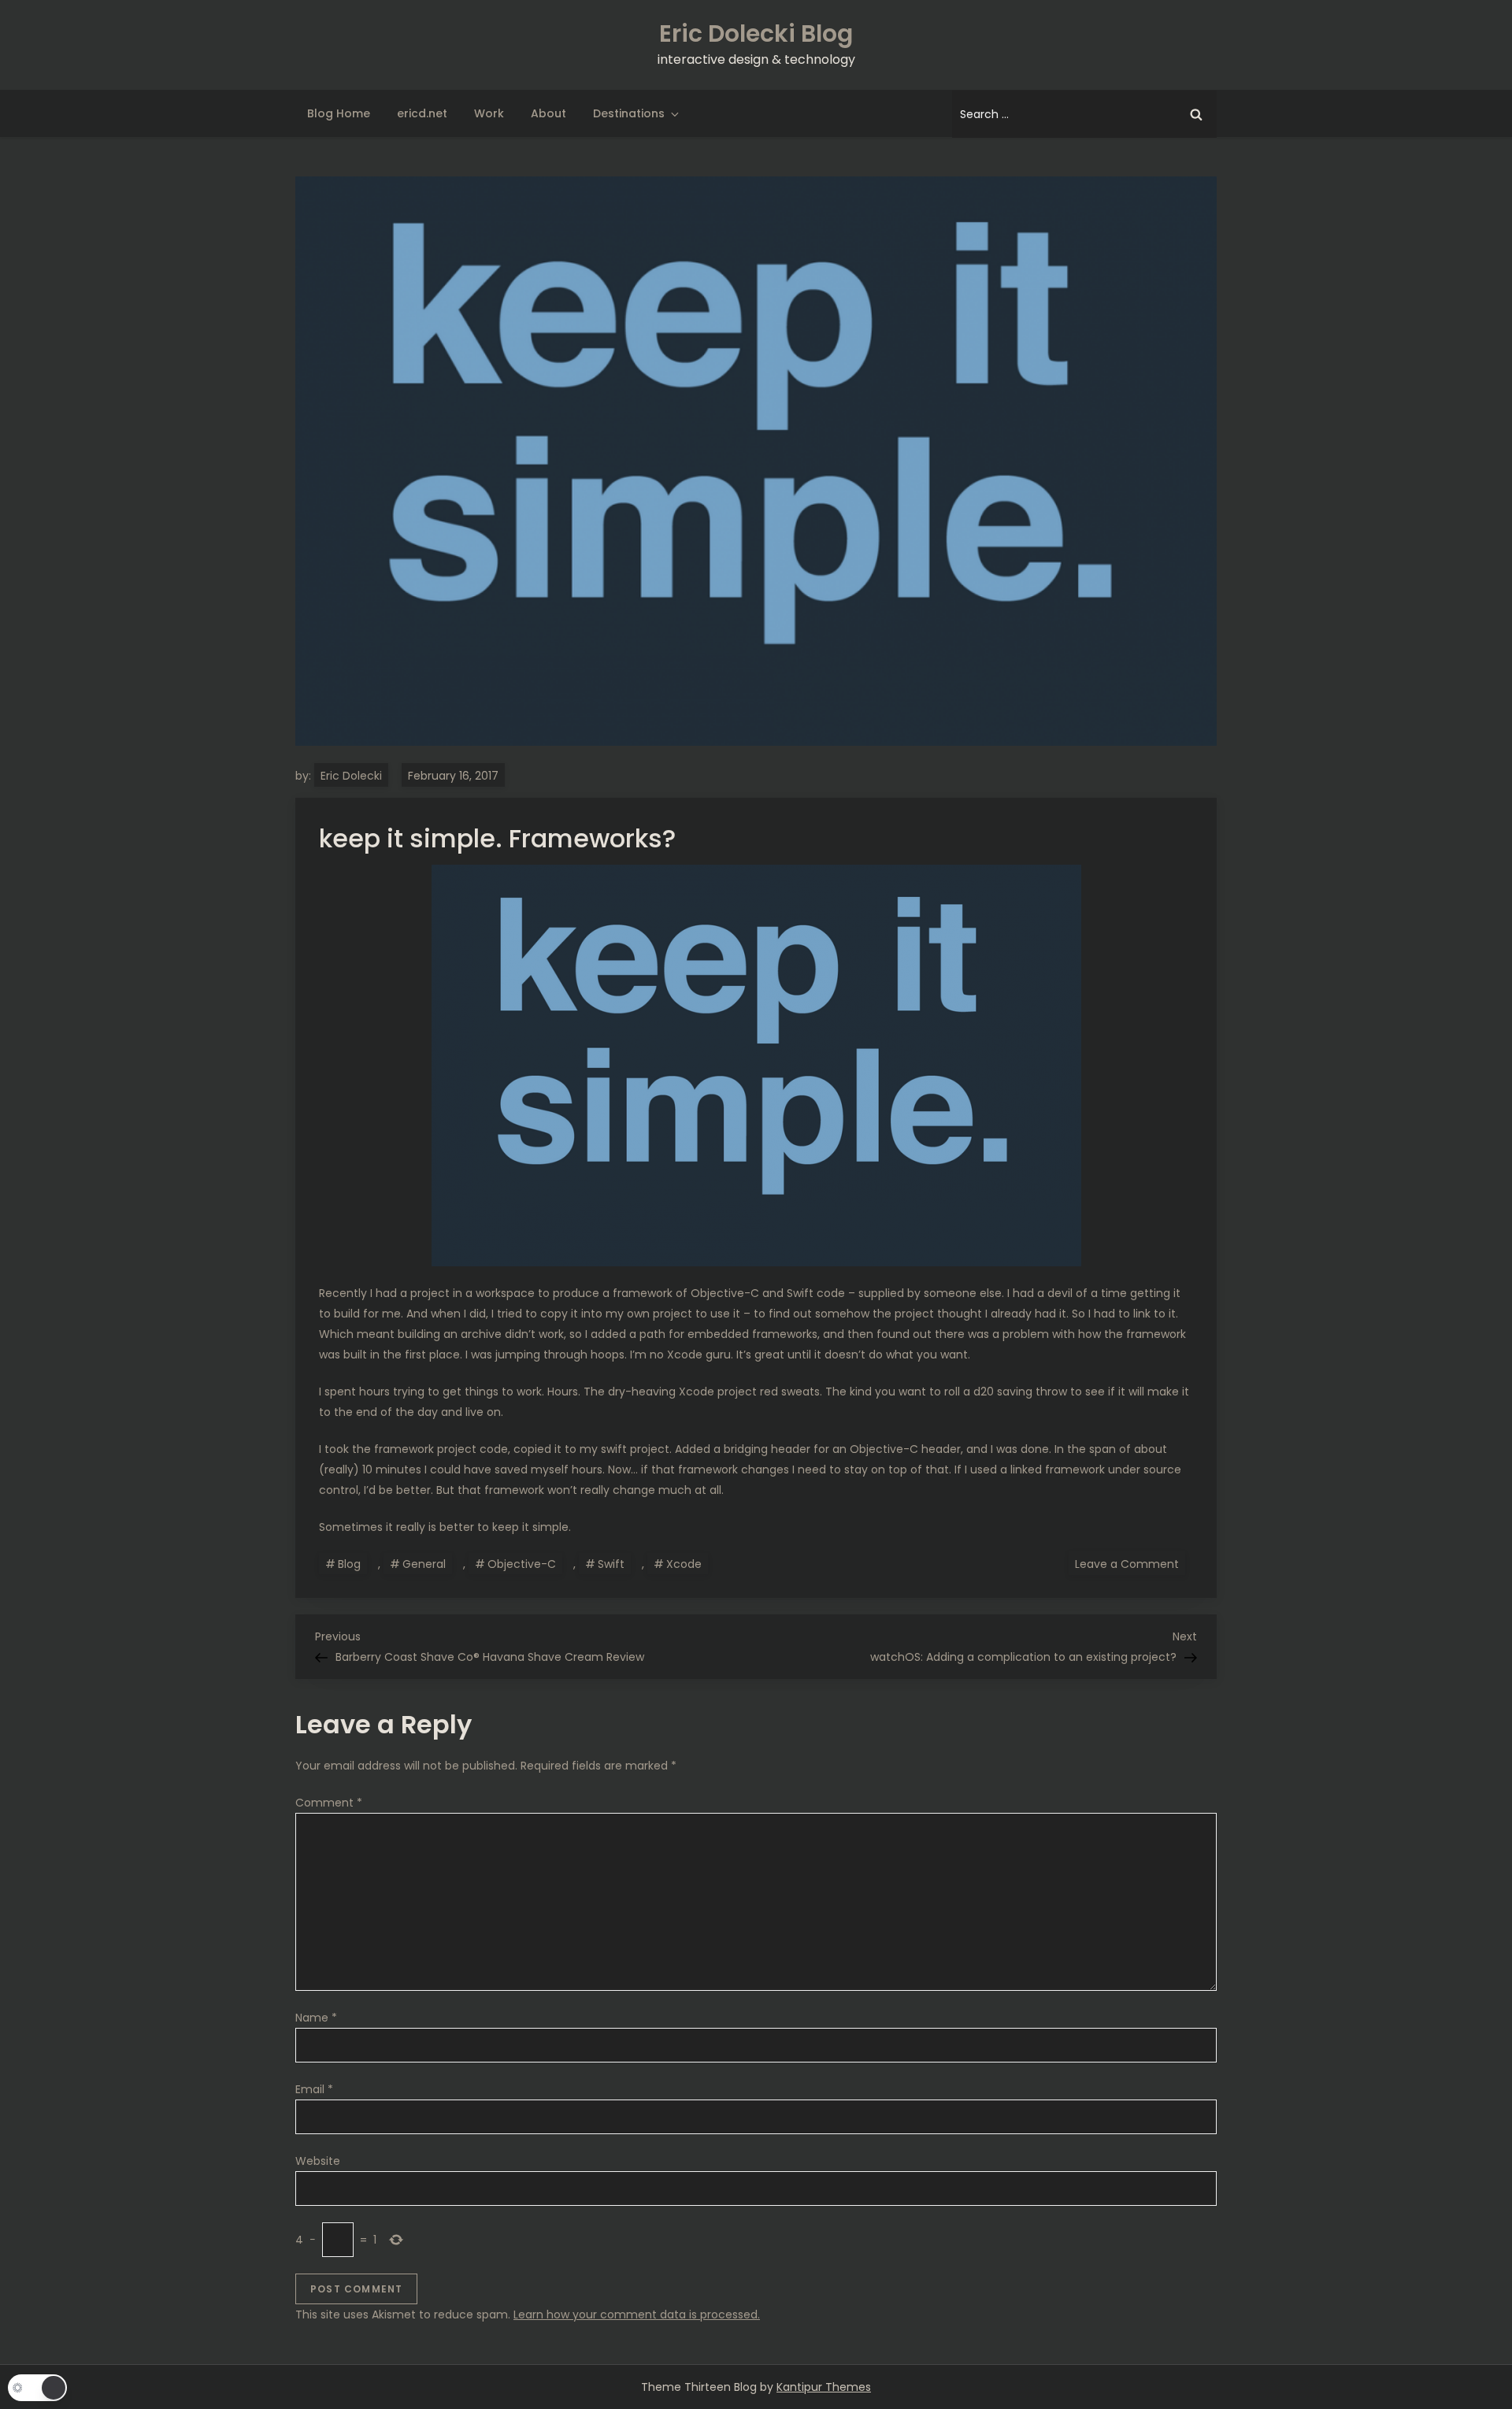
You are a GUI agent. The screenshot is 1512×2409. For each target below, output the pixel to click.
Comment (329, 1803)
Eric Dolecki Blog (756, 33)
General (424, 1564)
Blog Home (339, 113)
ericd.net (422, 113)
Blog (349, 1564)
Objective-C (522, 1564)
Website (318, 2161)
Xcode (684, 1564)
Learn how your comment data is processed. (637, 2314)
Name (316, 2018)
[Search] (1196, 114)
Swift (611, 1564)
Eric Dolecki (351, 776)
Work (489, 113)
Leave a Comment (1130, 1563)
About (548, 113)
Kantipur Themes (824, 2387)
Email (314, 2089)
